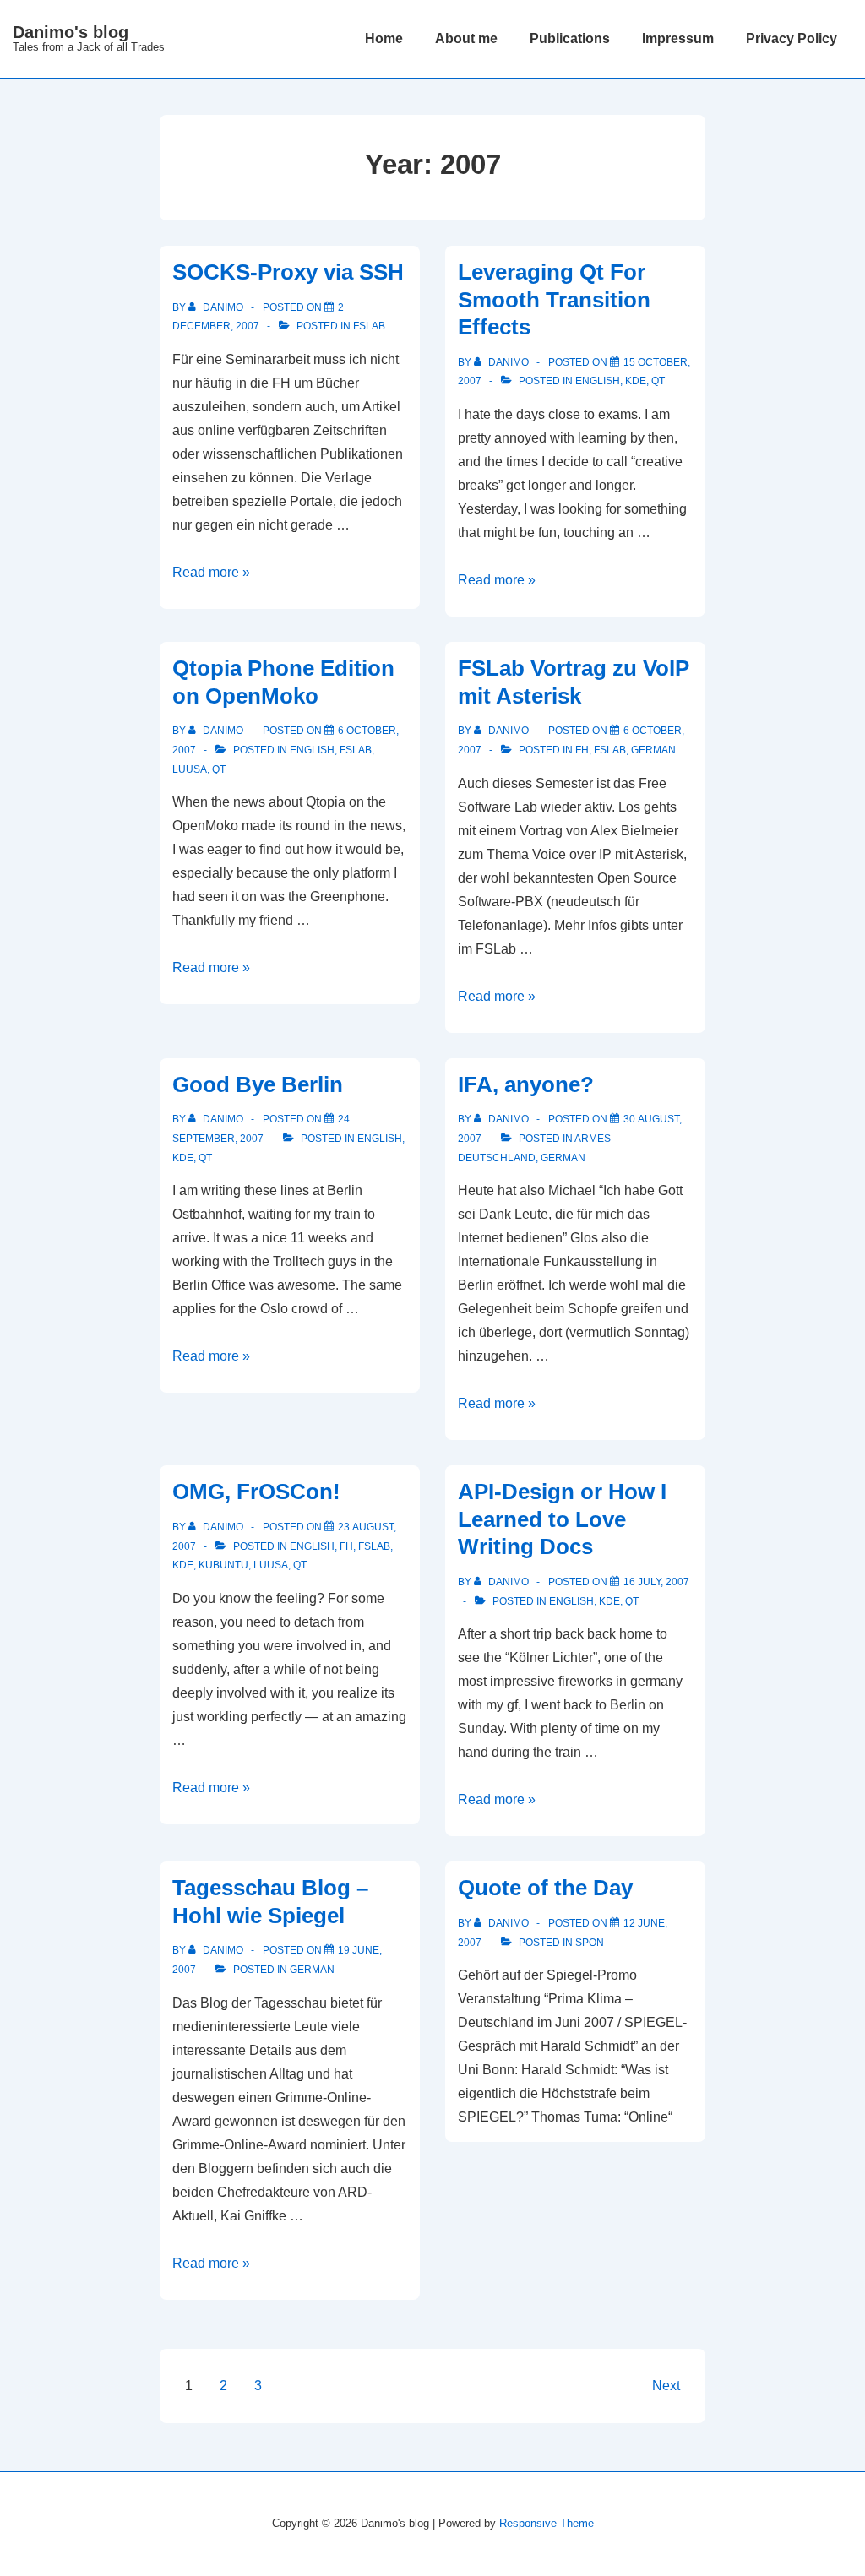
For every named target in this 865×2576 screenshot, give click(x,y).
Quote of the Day (545, 1888)
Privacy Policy (792, 38)
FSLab (369, 326)
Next (666, 2386)
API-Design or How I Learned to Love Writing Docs (562, 1519)
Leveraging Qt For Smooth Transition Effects (554, 299)
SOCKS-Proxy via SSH (288, 272)
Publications (570, 38)
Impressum (678, 38)
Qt (658, 381)
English (598, 381)
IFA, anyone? (526, 1084)
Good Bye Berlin (258, 1084)
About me (466, 38)
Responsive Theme (547, 2523)
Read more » (211, 572)
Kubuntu (223, 1565)
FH (582, 750)
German (653, 750)
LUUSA (190, 769)
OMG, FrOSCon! (256, 1492)
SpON (590, 1943)
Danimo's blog (71, 32)
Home (384, 38)
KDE (636, 381)
